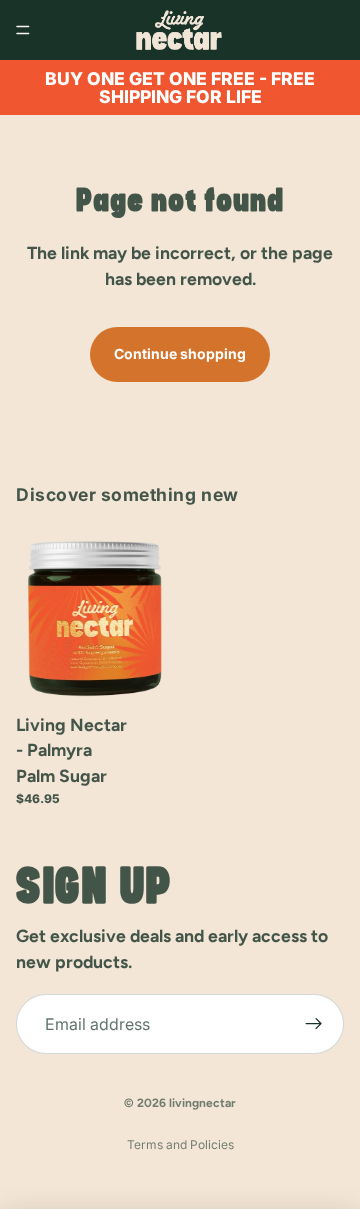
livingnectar (202, 1103)
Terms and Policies (180, 1144)
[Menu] (23, 30)
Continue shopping (180, 353)
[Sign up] (314, 1024)
